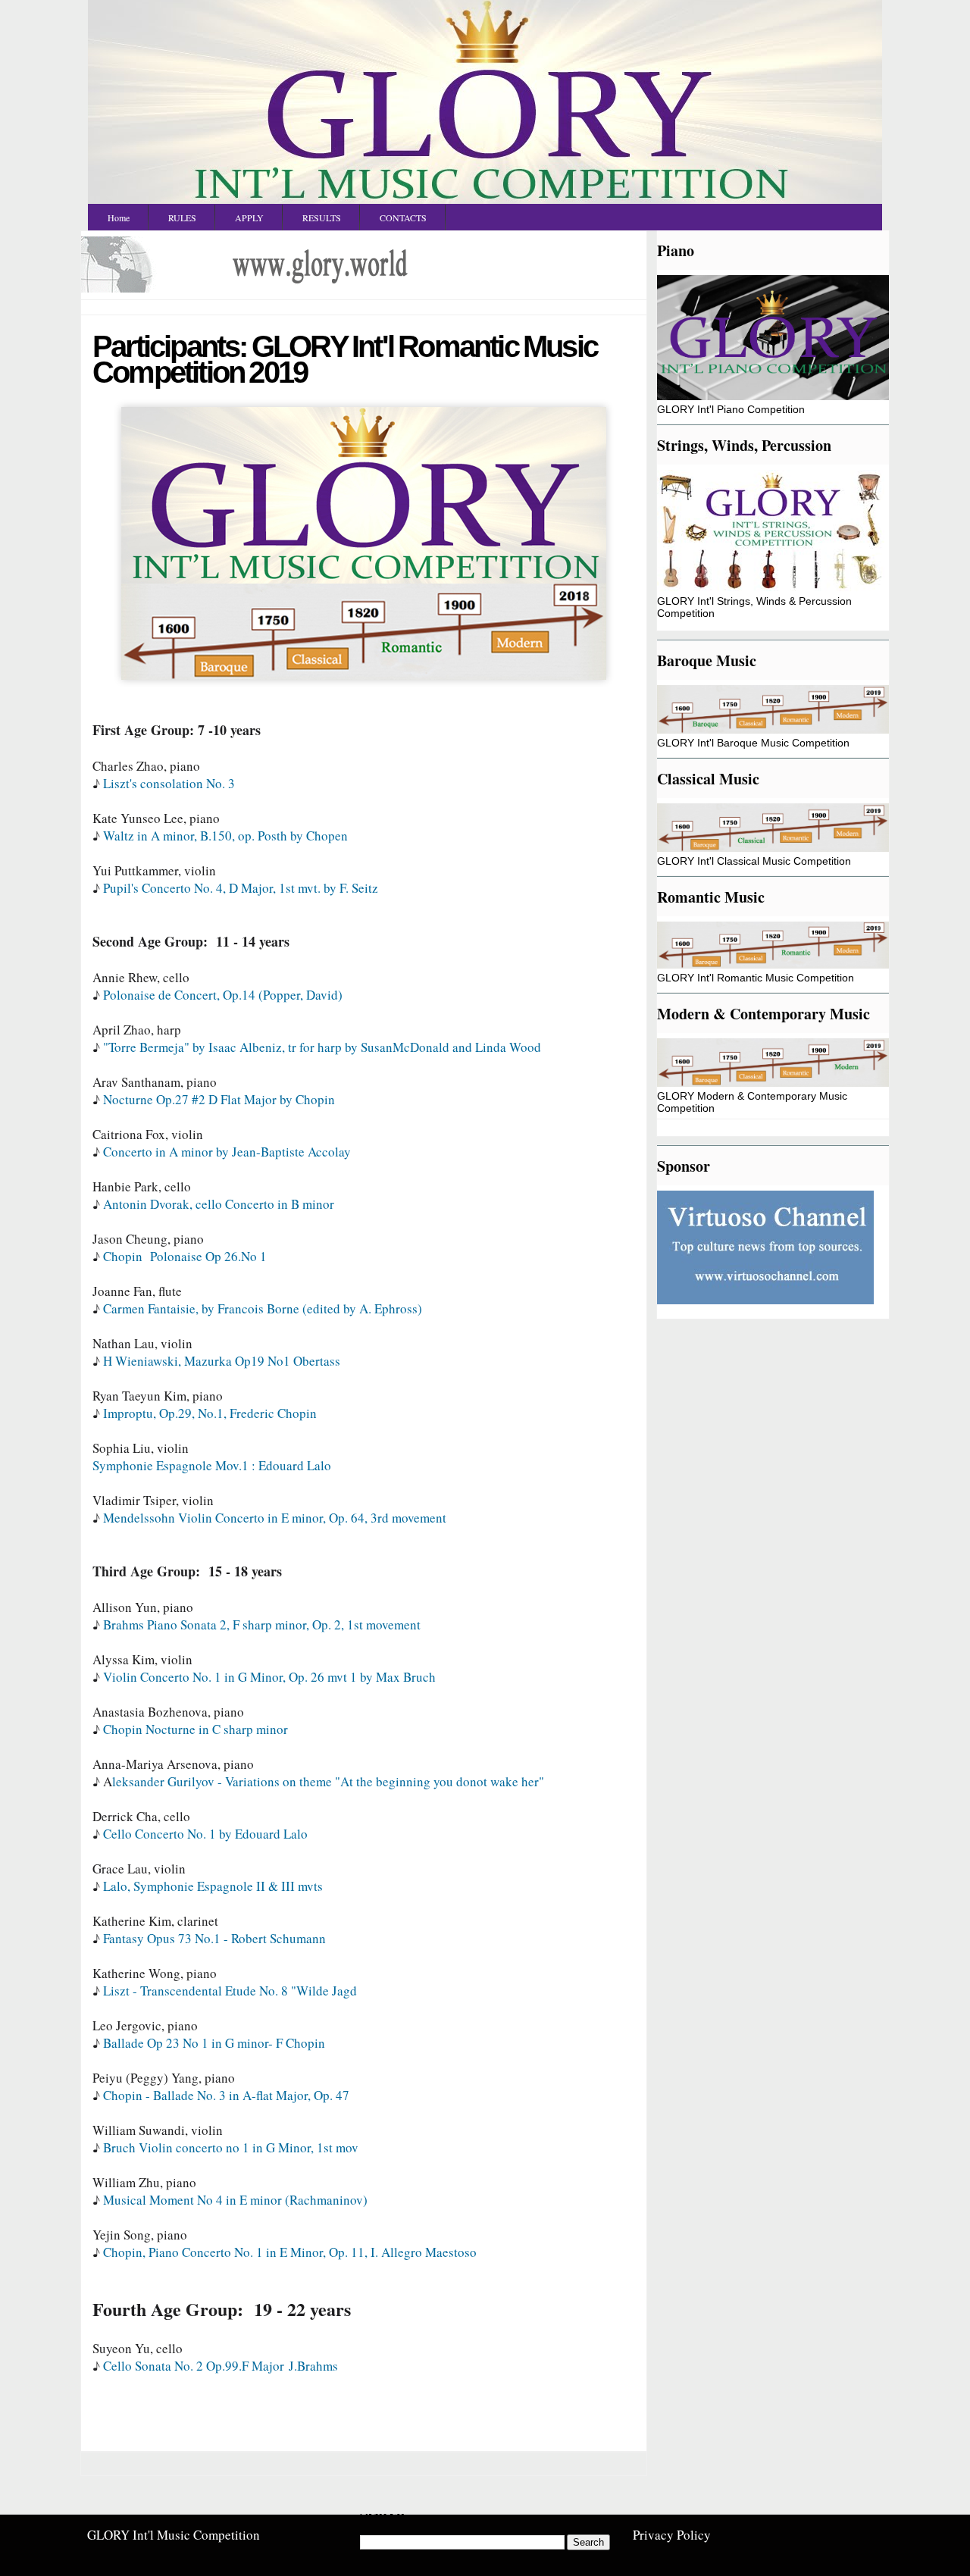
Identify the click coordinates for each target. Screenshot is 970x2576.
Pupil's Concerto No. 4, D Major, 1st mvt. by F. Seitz (241, 888)
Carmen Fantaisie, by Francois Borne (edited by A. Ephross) (263, 1308)
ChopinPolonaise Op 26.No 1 (185, 1256)
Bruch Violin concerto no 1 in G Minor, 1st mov (231, 2147)
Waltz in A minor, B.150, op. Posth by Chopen (225, 836)
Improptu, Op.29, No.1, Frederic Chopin (210, 1413)
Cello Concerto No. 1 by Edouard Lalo (205, 1834)
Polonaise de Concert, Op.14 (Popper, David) (223, 995)
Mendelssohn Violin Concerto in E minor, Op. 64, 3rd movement (275, 1518)
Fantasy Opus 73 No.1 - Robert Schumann (214, 1938)
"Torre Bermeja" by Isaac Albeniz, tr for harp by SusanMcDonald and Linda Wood (322, 1047)
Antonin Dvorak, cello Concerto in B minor (219, 1204)
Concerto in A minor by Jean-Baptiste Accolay (227, 1152)
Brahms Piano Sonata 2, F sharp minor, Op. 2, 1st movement (262, 1624)
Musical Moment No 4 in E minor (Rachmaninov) (235, 2200)
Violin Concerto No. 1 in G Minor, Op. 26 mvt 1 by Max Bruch (269, 1677)
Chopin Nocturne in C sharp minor (196, 1729)
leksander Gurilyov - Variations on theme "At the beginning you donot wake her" (328, 1781)
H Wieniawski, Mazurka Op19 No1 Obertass (222, 1361)
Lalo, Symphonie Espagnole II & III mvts (213, 1886)
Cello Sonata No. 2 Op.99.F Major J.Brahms (221, 2366)
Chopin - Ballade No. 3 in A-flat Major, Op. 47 (226, 2095)
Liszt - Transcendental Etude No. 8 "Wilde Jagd (230, 1991)
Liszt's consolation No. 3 (169, 783)
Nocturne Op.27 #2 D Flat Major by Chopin (219, 1099)
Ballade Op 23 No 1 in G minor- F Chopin (214, 2043)
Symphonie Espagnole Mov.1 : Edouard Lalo (212, 1465)
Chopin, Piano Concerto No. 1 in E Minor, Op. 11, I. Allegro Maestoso (290, 2252)
